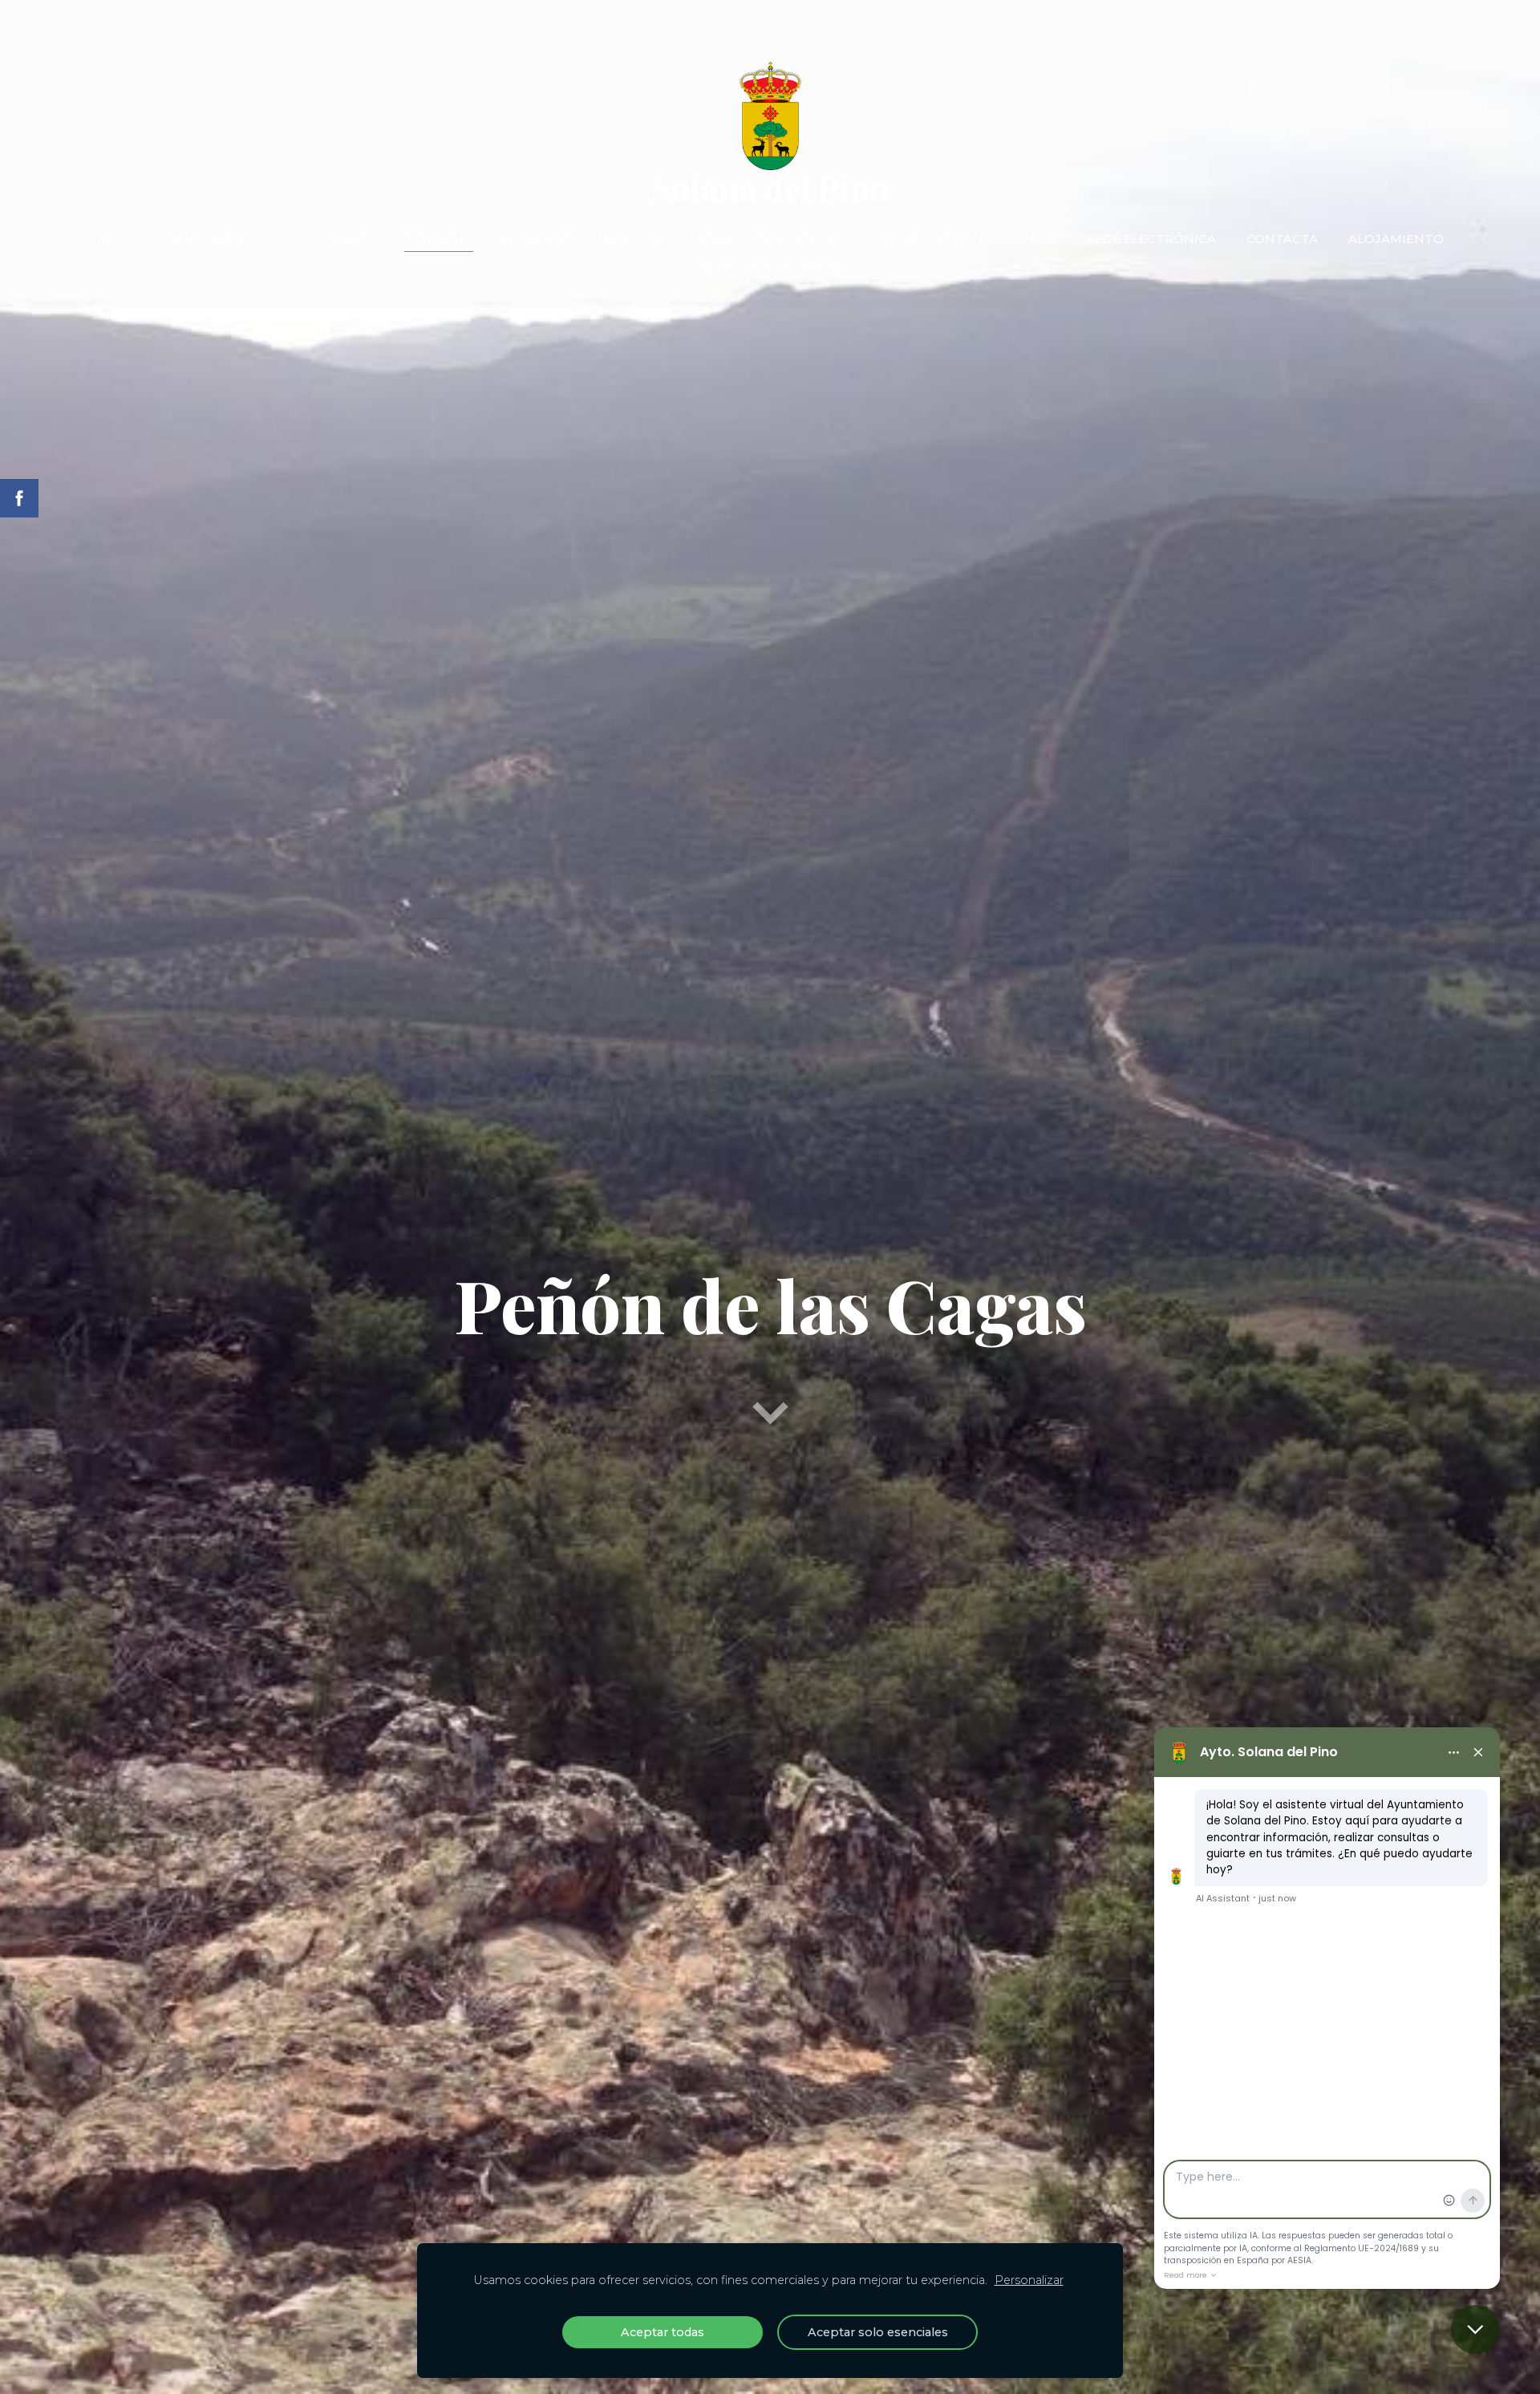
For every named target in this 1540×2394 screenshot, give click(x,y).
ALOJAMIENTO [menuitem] (1396, 239)
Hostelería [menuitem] (798, 239)
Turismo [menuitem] (439, 239)
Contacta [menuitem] (1282, 239)
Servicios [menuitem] (533, 239)
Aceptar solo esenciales (878, 2332)
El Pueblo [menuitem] (342, 239)
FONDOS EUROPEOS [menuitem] (770, 268)
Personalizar (1029, 2280)
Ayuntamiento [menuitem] (222, 239)
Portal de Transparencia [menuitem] (963, 239)
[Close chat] (1475, 2329)
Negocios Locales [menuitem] (662, 239)
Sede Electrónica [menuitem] (1151, 239)
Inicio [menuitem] (118, 239)
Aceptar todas (663, 2332)
